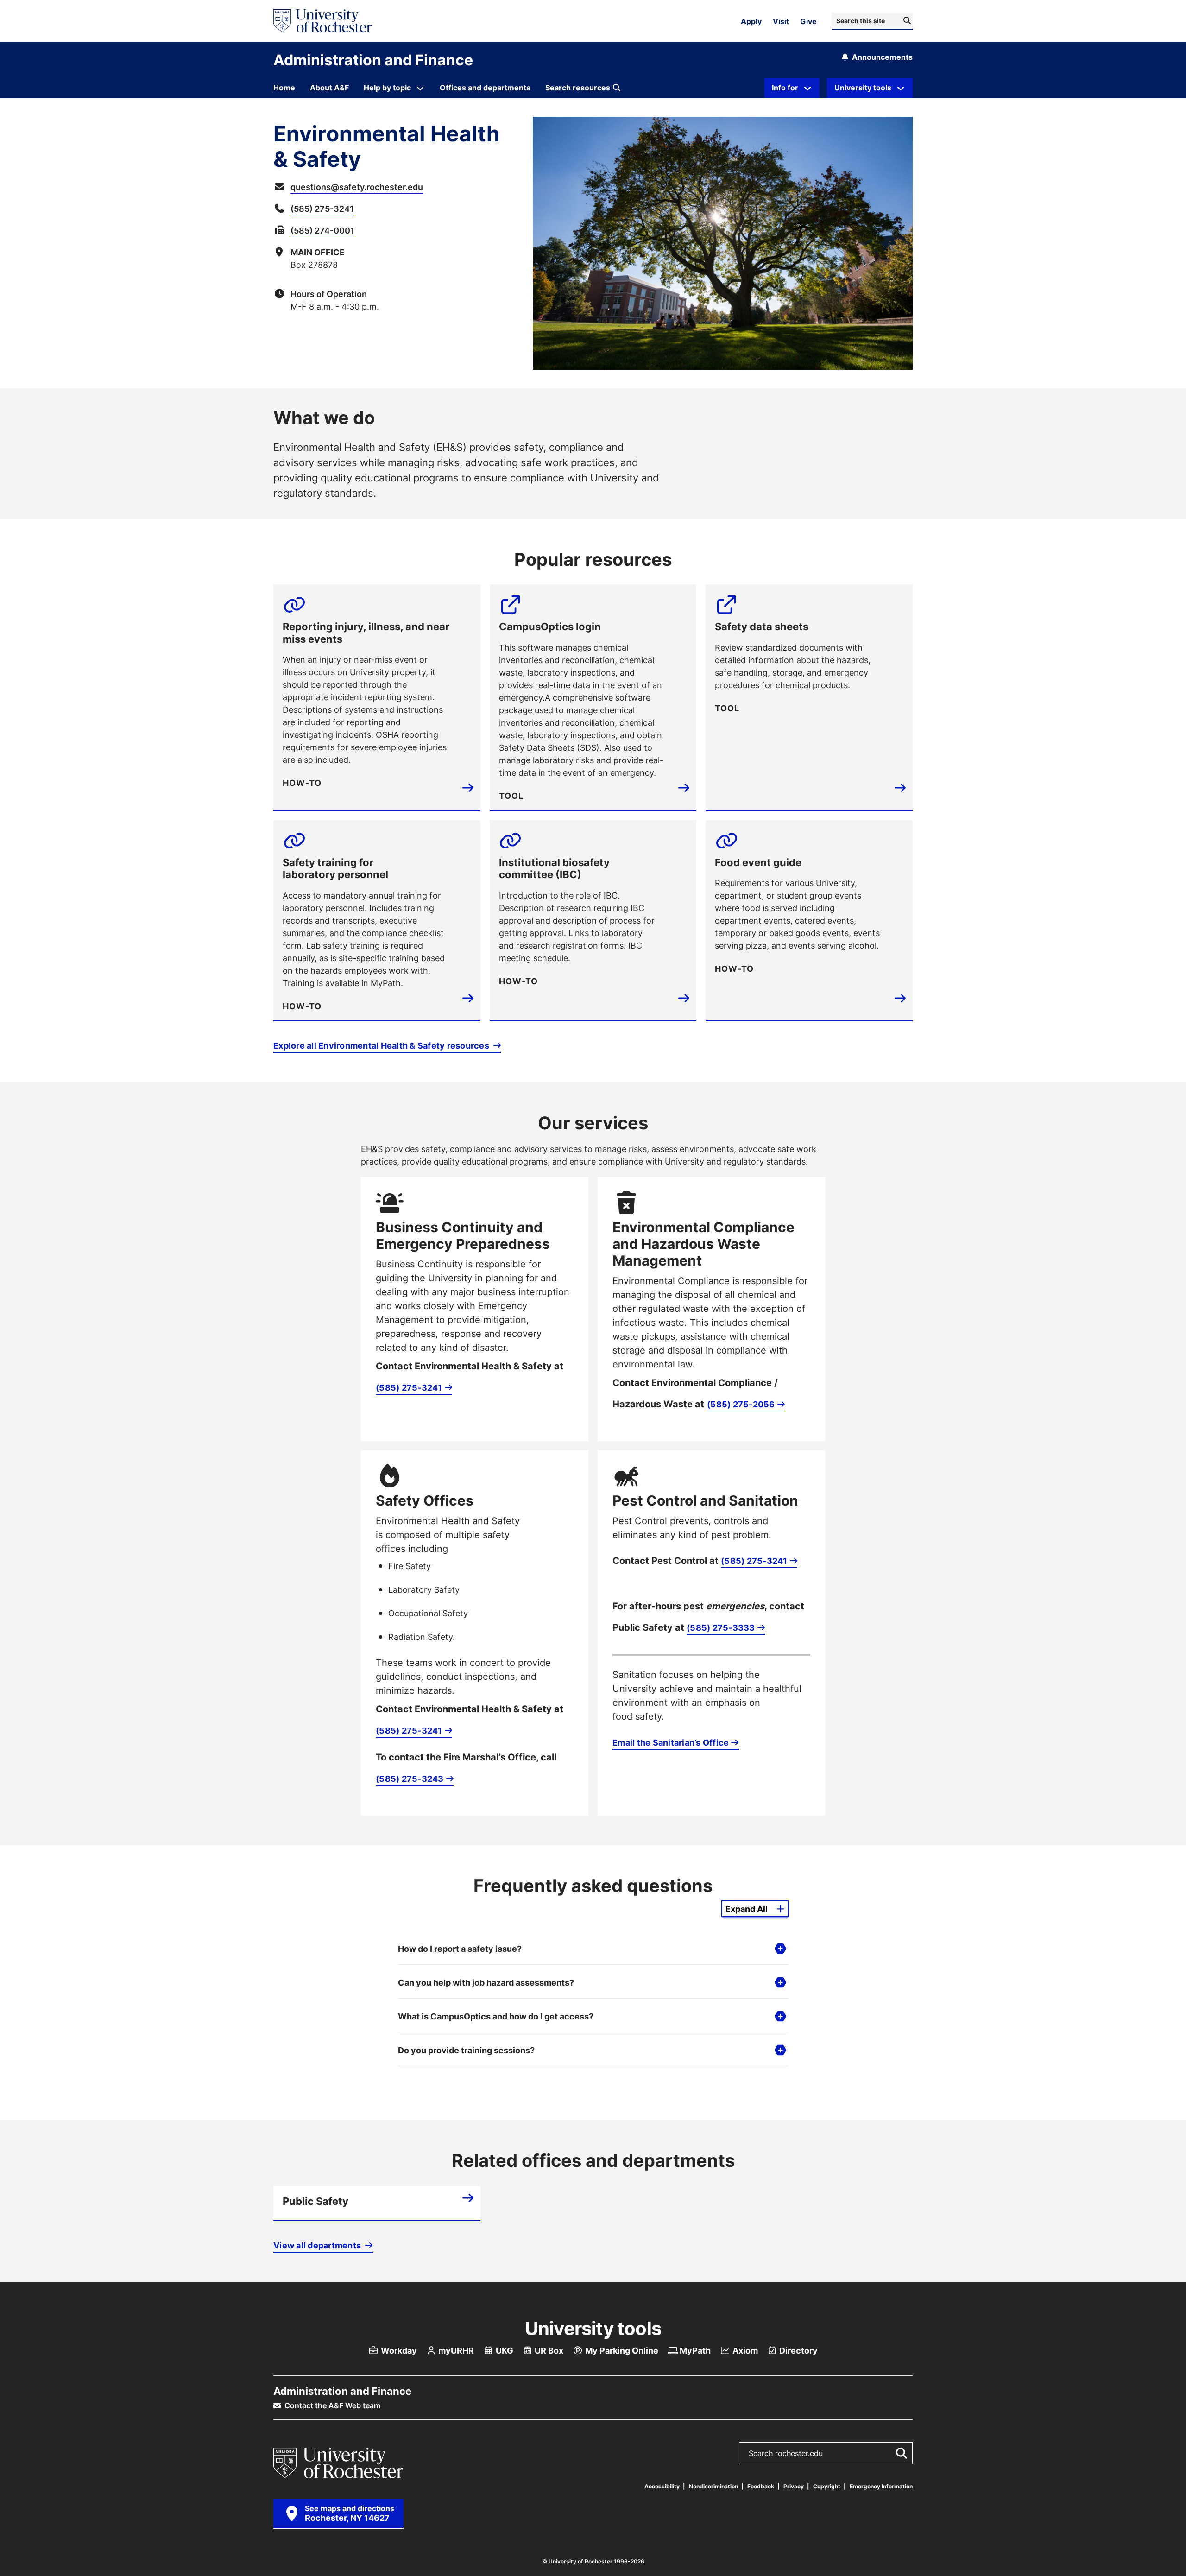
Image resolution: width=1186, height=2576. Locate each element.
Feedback (761, 2486)
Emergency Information (881, 2486)
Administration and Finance (373, 60)
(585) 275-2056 (741, 1404)
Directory (798, 2350)
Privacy (794, 2486)
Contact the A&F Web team (331, 2405)
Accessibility (662, 2486)
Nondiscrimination (713, 2486)
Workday (398, 2350)
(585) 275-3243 (410, 1779)
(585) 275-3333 (721, 1627)
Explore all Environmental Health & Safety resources (382, 1045)
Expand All (747, 1909)
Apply (751, 21)
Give (808, 21)
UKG (504, 2350)
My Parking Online (621, 2350)
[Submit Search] (900, 2453)
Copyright (827, 2486)
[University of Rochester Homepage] (322, 21)
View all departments (318, 2245)
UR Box (548, 2350)
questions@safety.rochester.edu (357, 187)
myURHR (455, 2350)
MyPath (694, 2350)
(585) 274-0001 (322, 230)
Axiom (744, 2350)
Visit (781, 21)
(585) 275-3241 (322, 209)
